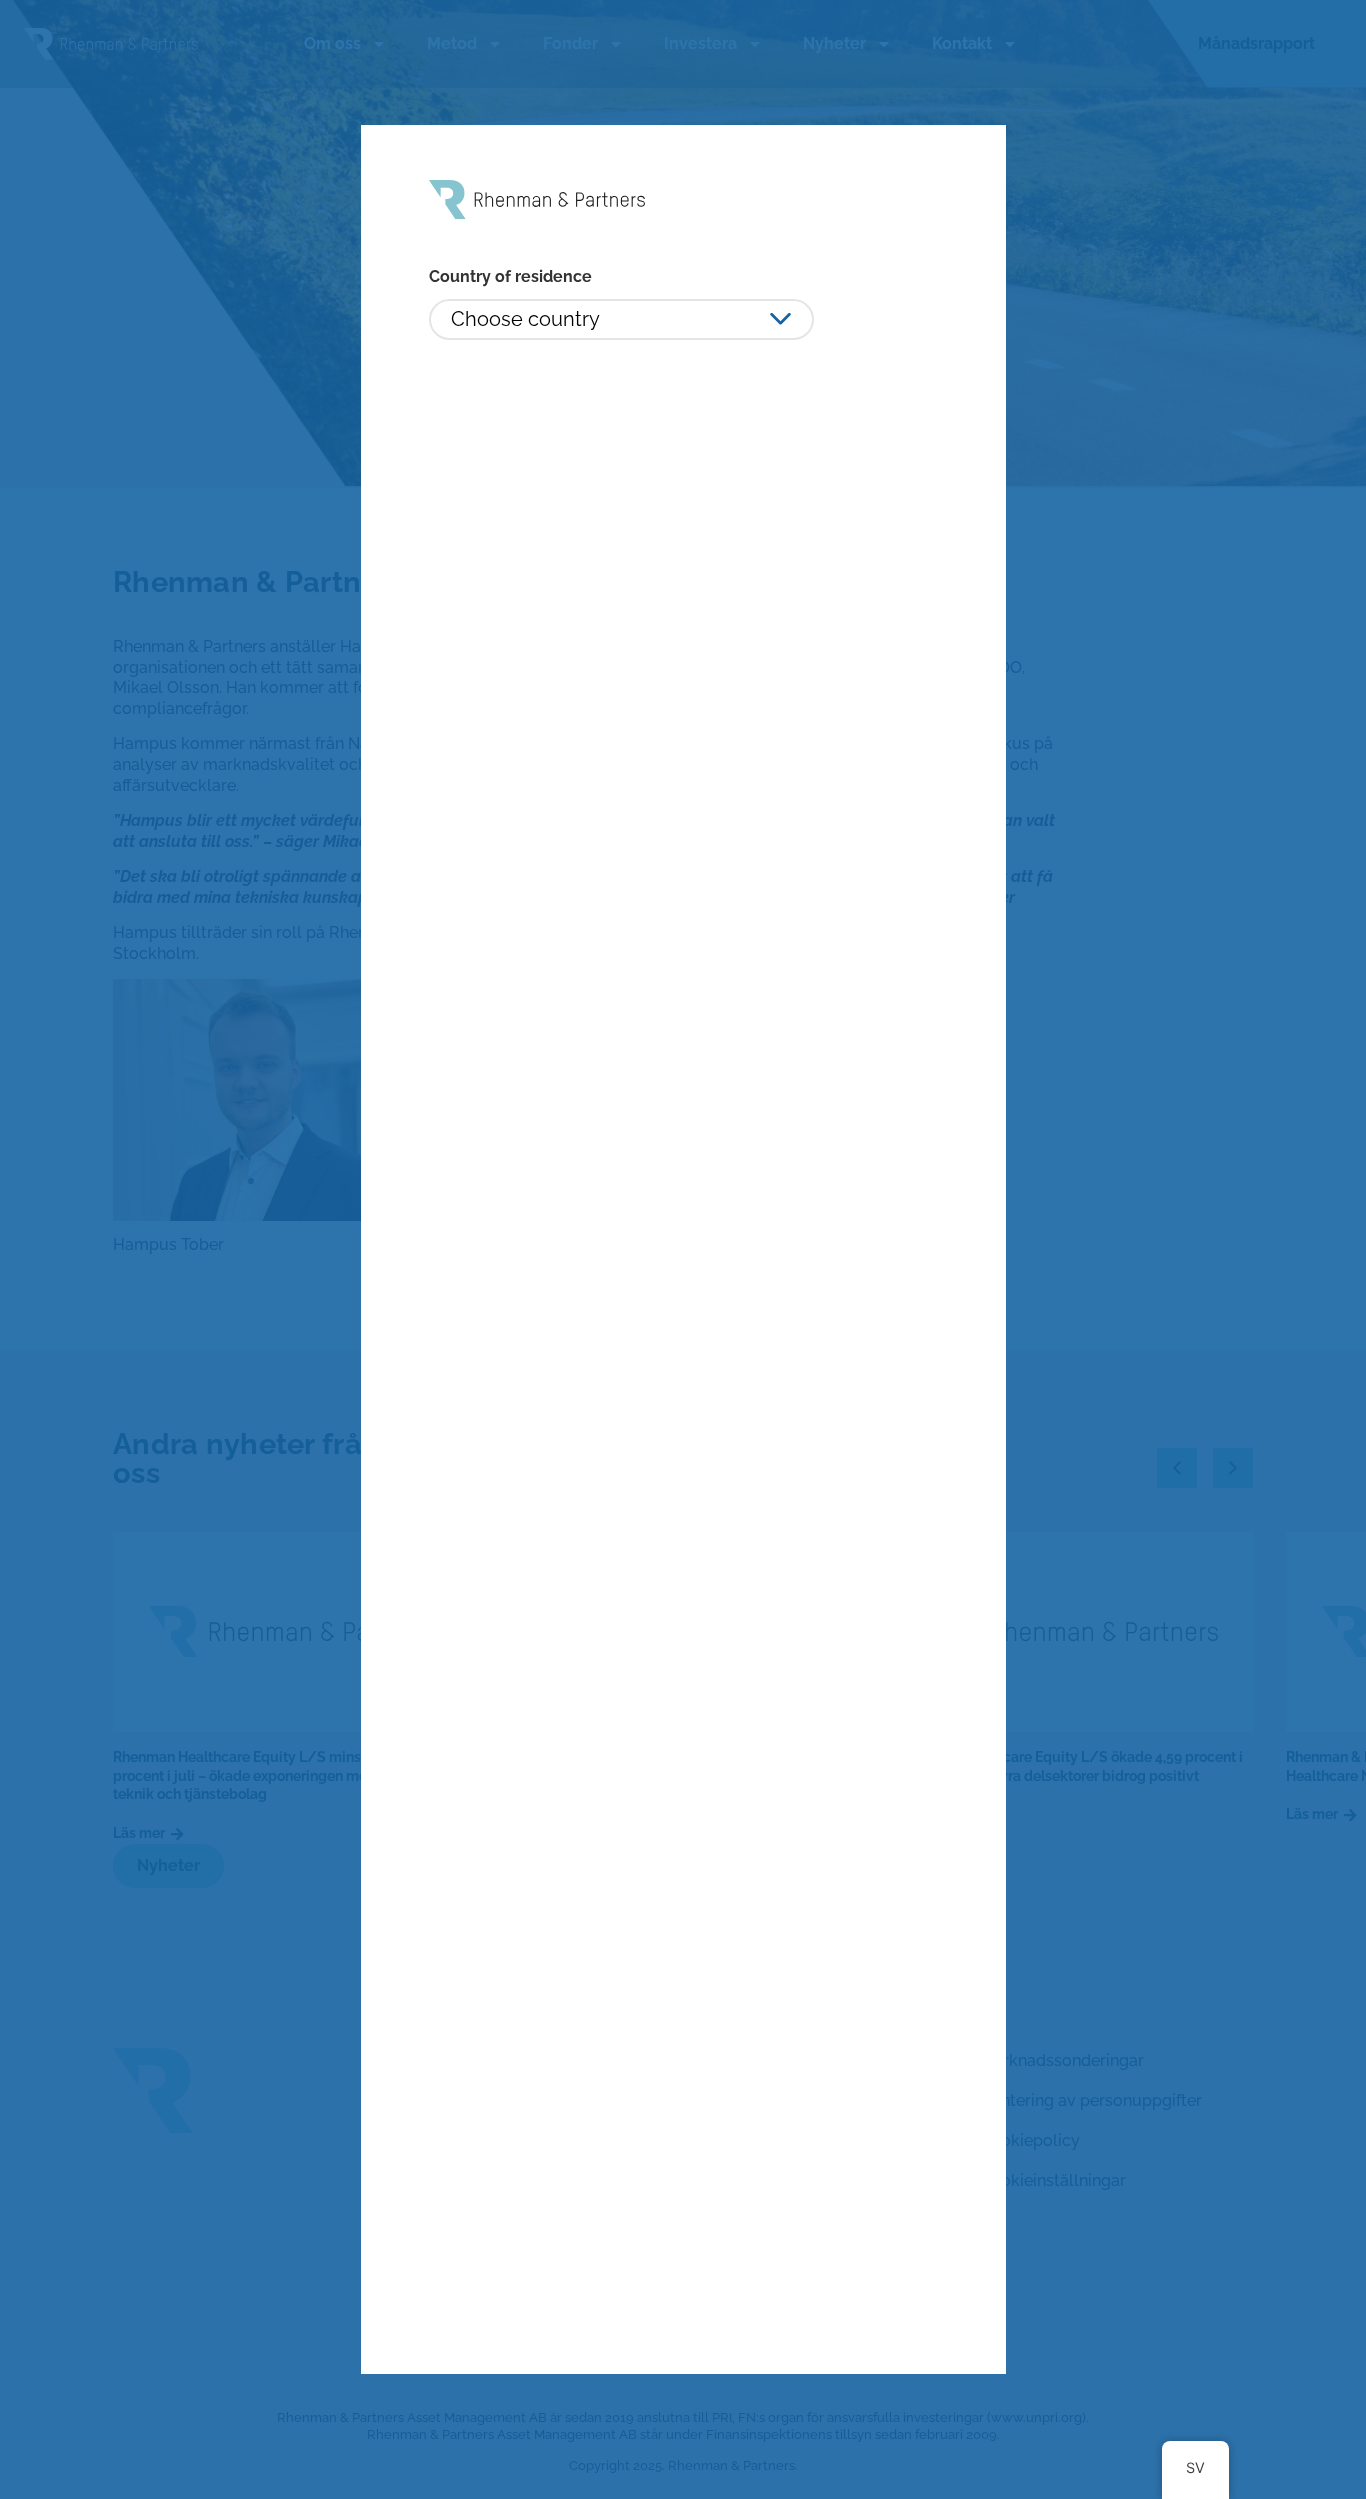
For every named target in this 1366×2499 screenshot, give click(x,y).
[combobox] (621, 319)
